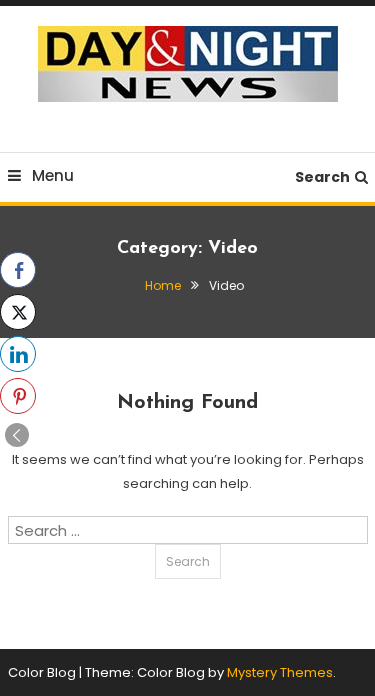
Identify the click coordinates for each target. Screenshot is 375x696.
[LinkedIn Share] (18, 354)
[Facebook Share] (18, 270)
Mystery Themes (280, 672)
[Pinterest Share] (18, 396)
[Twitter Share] (18, 312)
